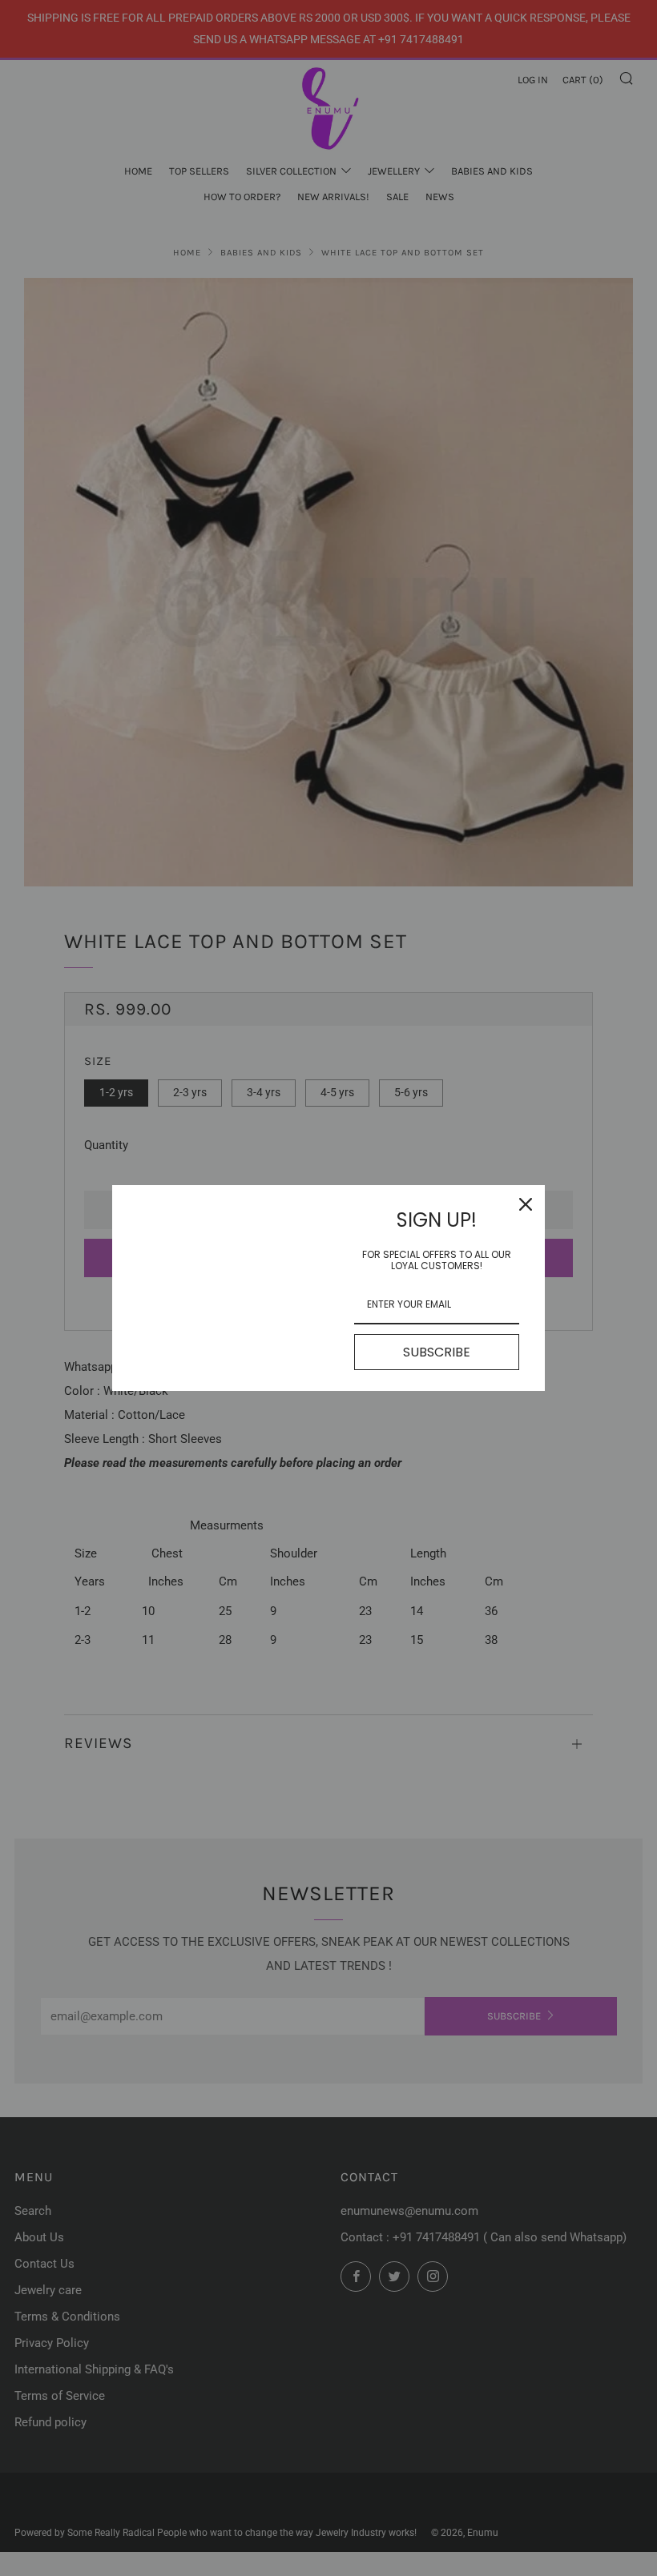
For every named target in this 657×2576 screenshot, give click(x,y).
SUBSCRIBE (437, 1352)
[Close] (526, 1204)
